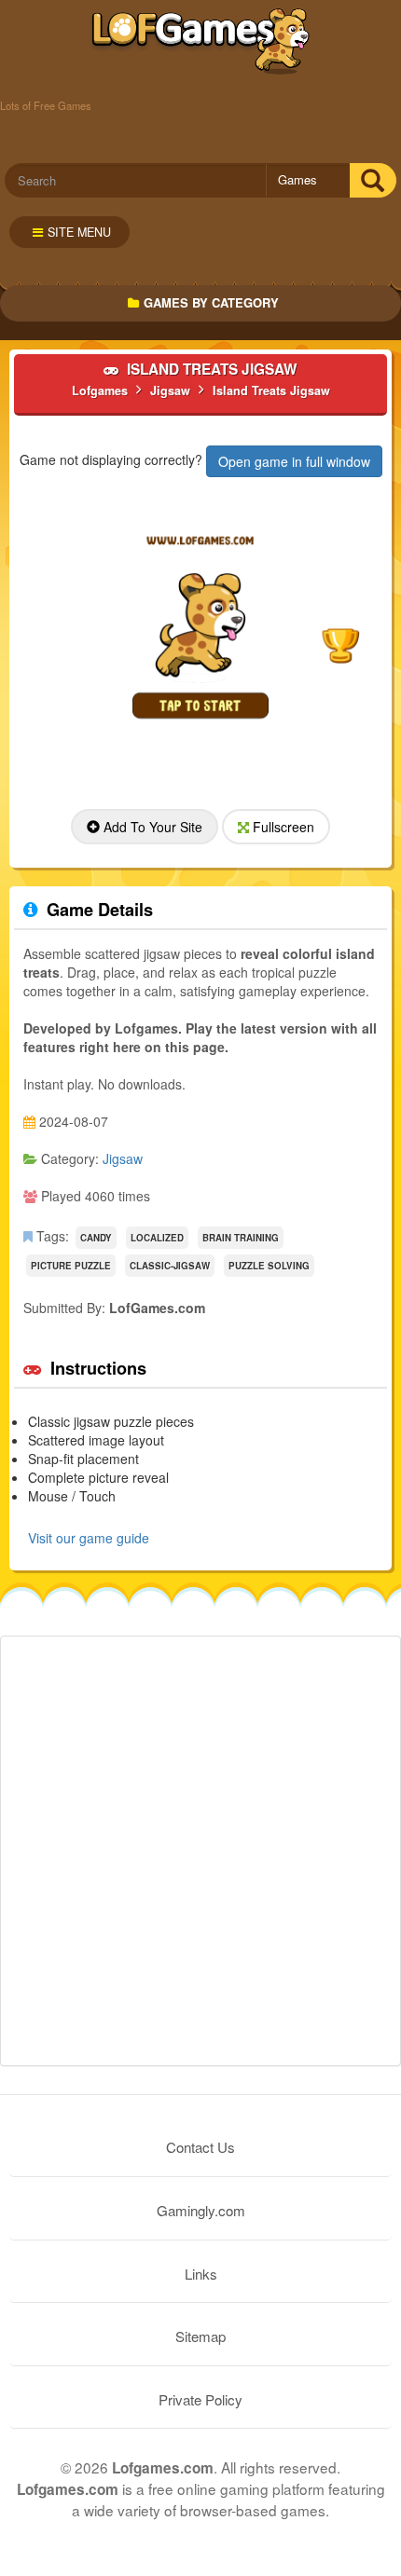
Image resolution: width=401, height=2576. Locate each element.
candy (96, 1238)
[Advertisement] (200, 1851)
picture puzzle (71, 1266)
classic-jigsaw (170, 1266)
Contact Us (200, 2147)
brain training (241, 1238)
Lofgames (201, 42)
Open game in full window (294, 461)
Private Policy (200, 2399)
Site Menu (79, 232)
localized (157, 1238)
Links (201, 2274)
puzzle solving (269, 1266)
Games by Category (211, 302)
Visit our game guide (89, 1538)
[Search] (373, 180)
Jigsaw (123, 1158)
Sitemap (200, 2336)
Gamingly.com (201, 2210)
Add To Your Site (151, 827)
